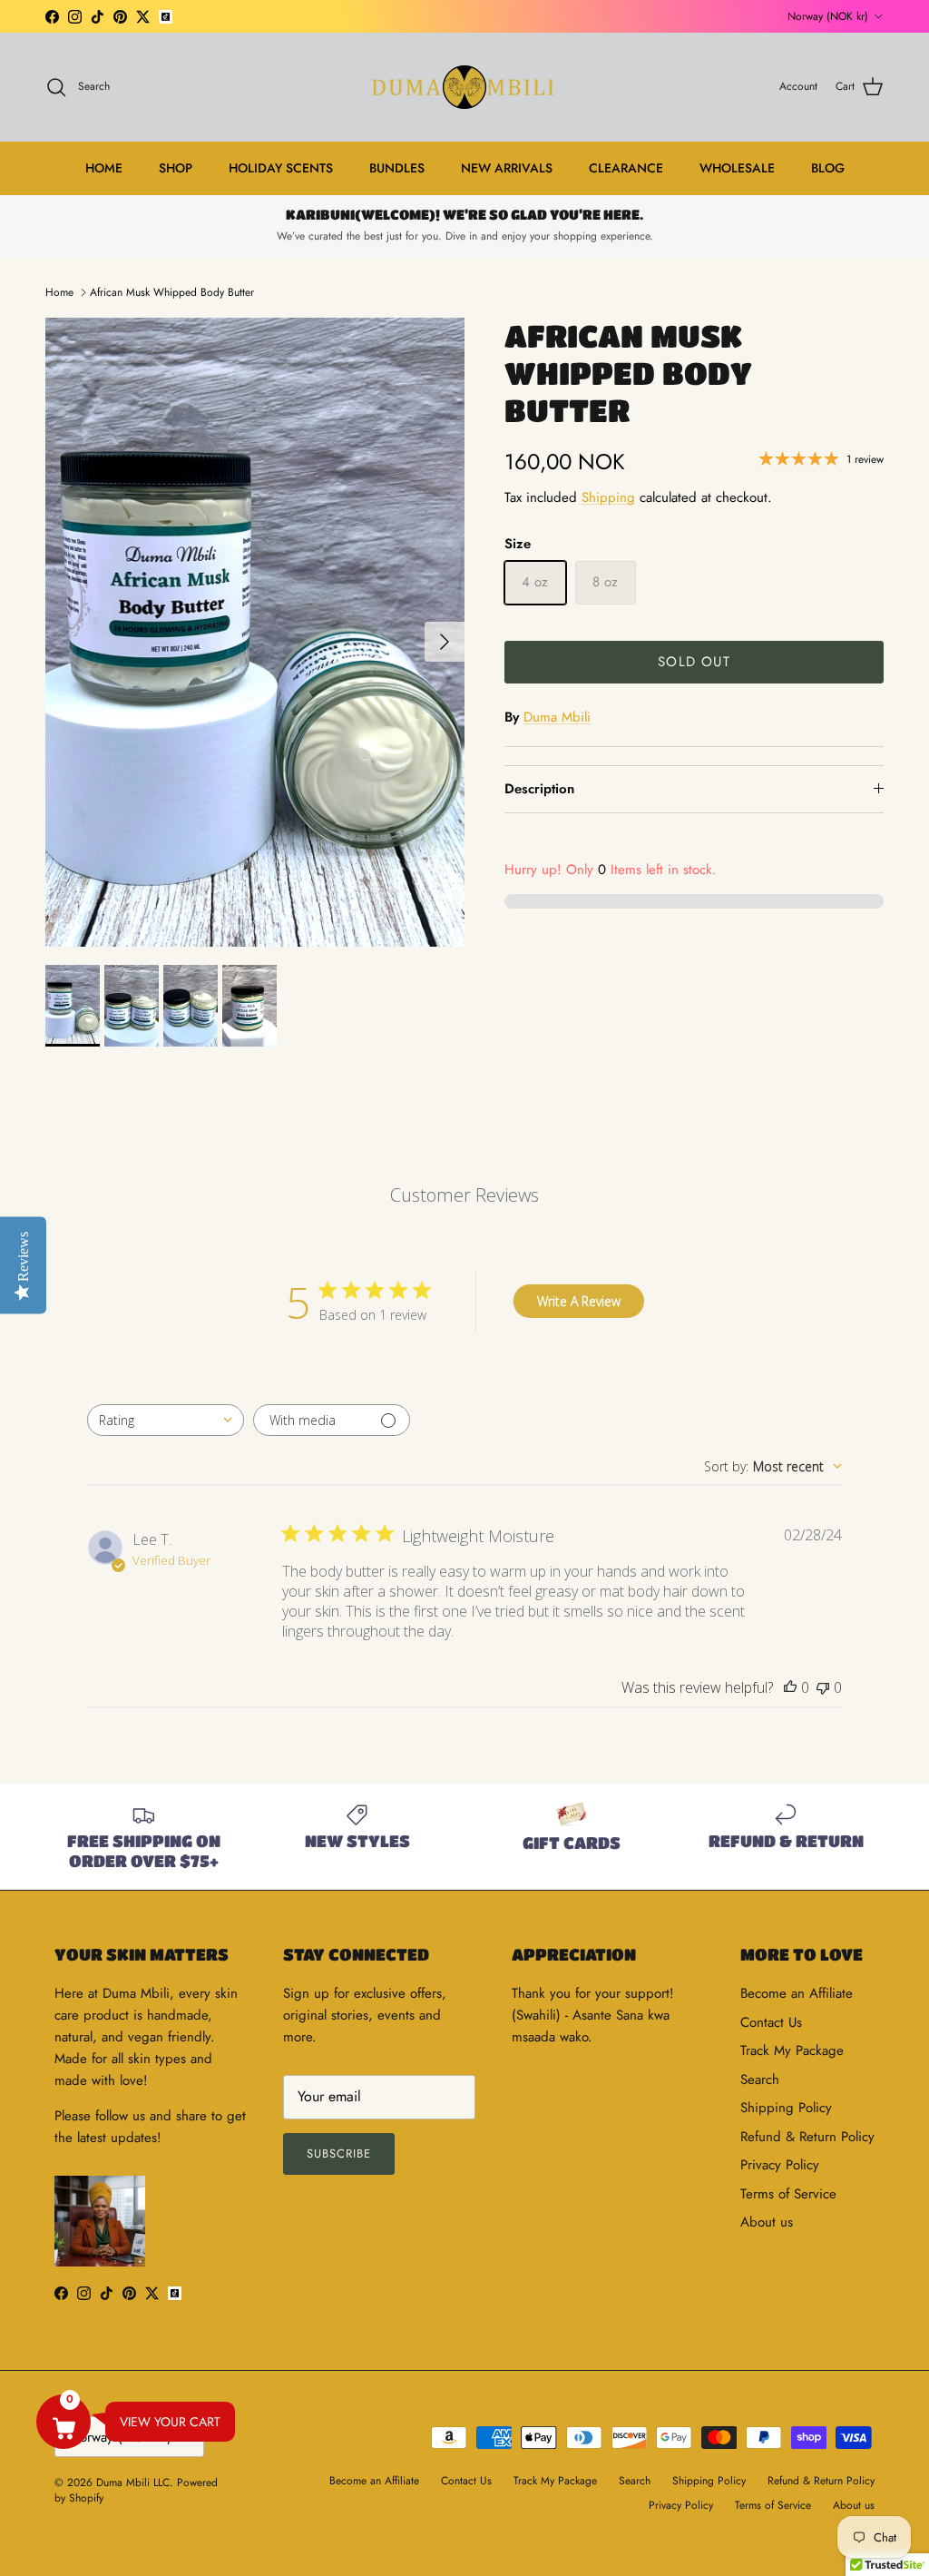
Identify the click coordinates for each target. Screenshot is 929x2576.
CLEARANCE (626, 168)
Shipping (608, 497)
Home (59, 292)
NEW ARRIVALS (507, 168)
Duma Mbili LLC (133, 2483)
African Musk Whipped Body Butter (172, 292)
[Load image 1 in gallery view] (255, 632)
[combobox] (166, 1420)
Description (539, 789)
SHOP (176, 168)
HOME (104, 168)
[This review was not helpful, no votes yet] (823, 1687)
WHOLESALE (737, 168)
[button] (64, 2422)
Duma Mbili (557, 717)
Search (760, 2079)
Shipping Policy (786, 2108)
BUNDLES (397, 168)
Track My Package (792, 2050)
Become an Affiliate (797, 1993)
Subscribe (339, 2153)
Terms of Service (788, 2194)
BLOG (828, 168)
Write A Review (579, 1301)
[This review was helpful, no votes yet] (790, 1687)
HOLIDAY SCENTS (281, 168)
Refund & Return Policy (807, 2137)
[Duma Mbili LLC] (464, 87)
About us (767, 2222)
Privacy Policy (780, 2165)
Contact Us (771, 2022)
